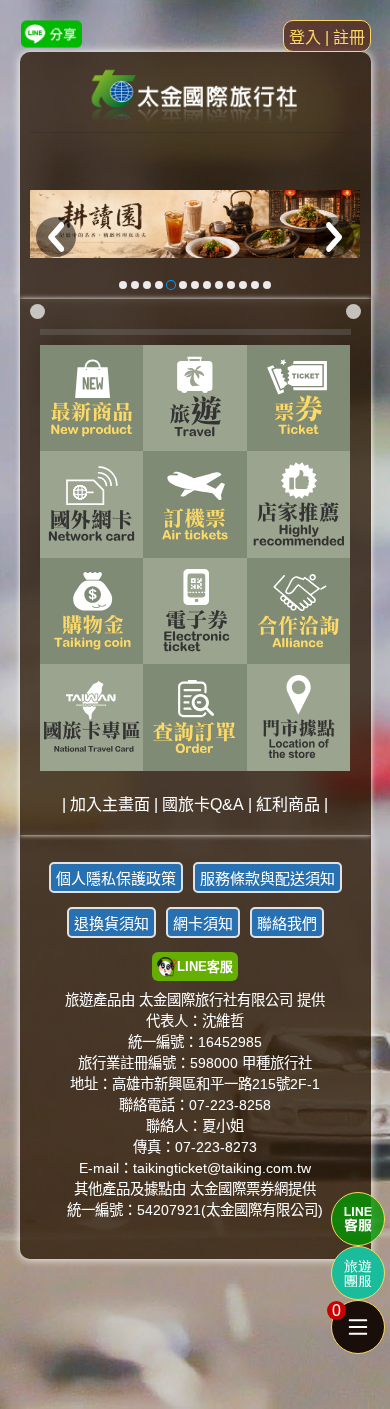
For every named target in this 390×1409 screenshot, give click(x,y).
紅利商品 (288, 804)
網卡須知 (203, 923)
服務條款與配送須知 (267, 878)
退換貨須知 (111, 923)
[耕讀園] (195, 224)
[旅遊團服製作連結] (358, 1273)
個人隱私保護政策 (116, 878)
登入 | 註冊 (327, 37)
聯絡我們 (287, 923)
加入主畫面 (110, 804)
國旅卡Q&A (203, 804)
